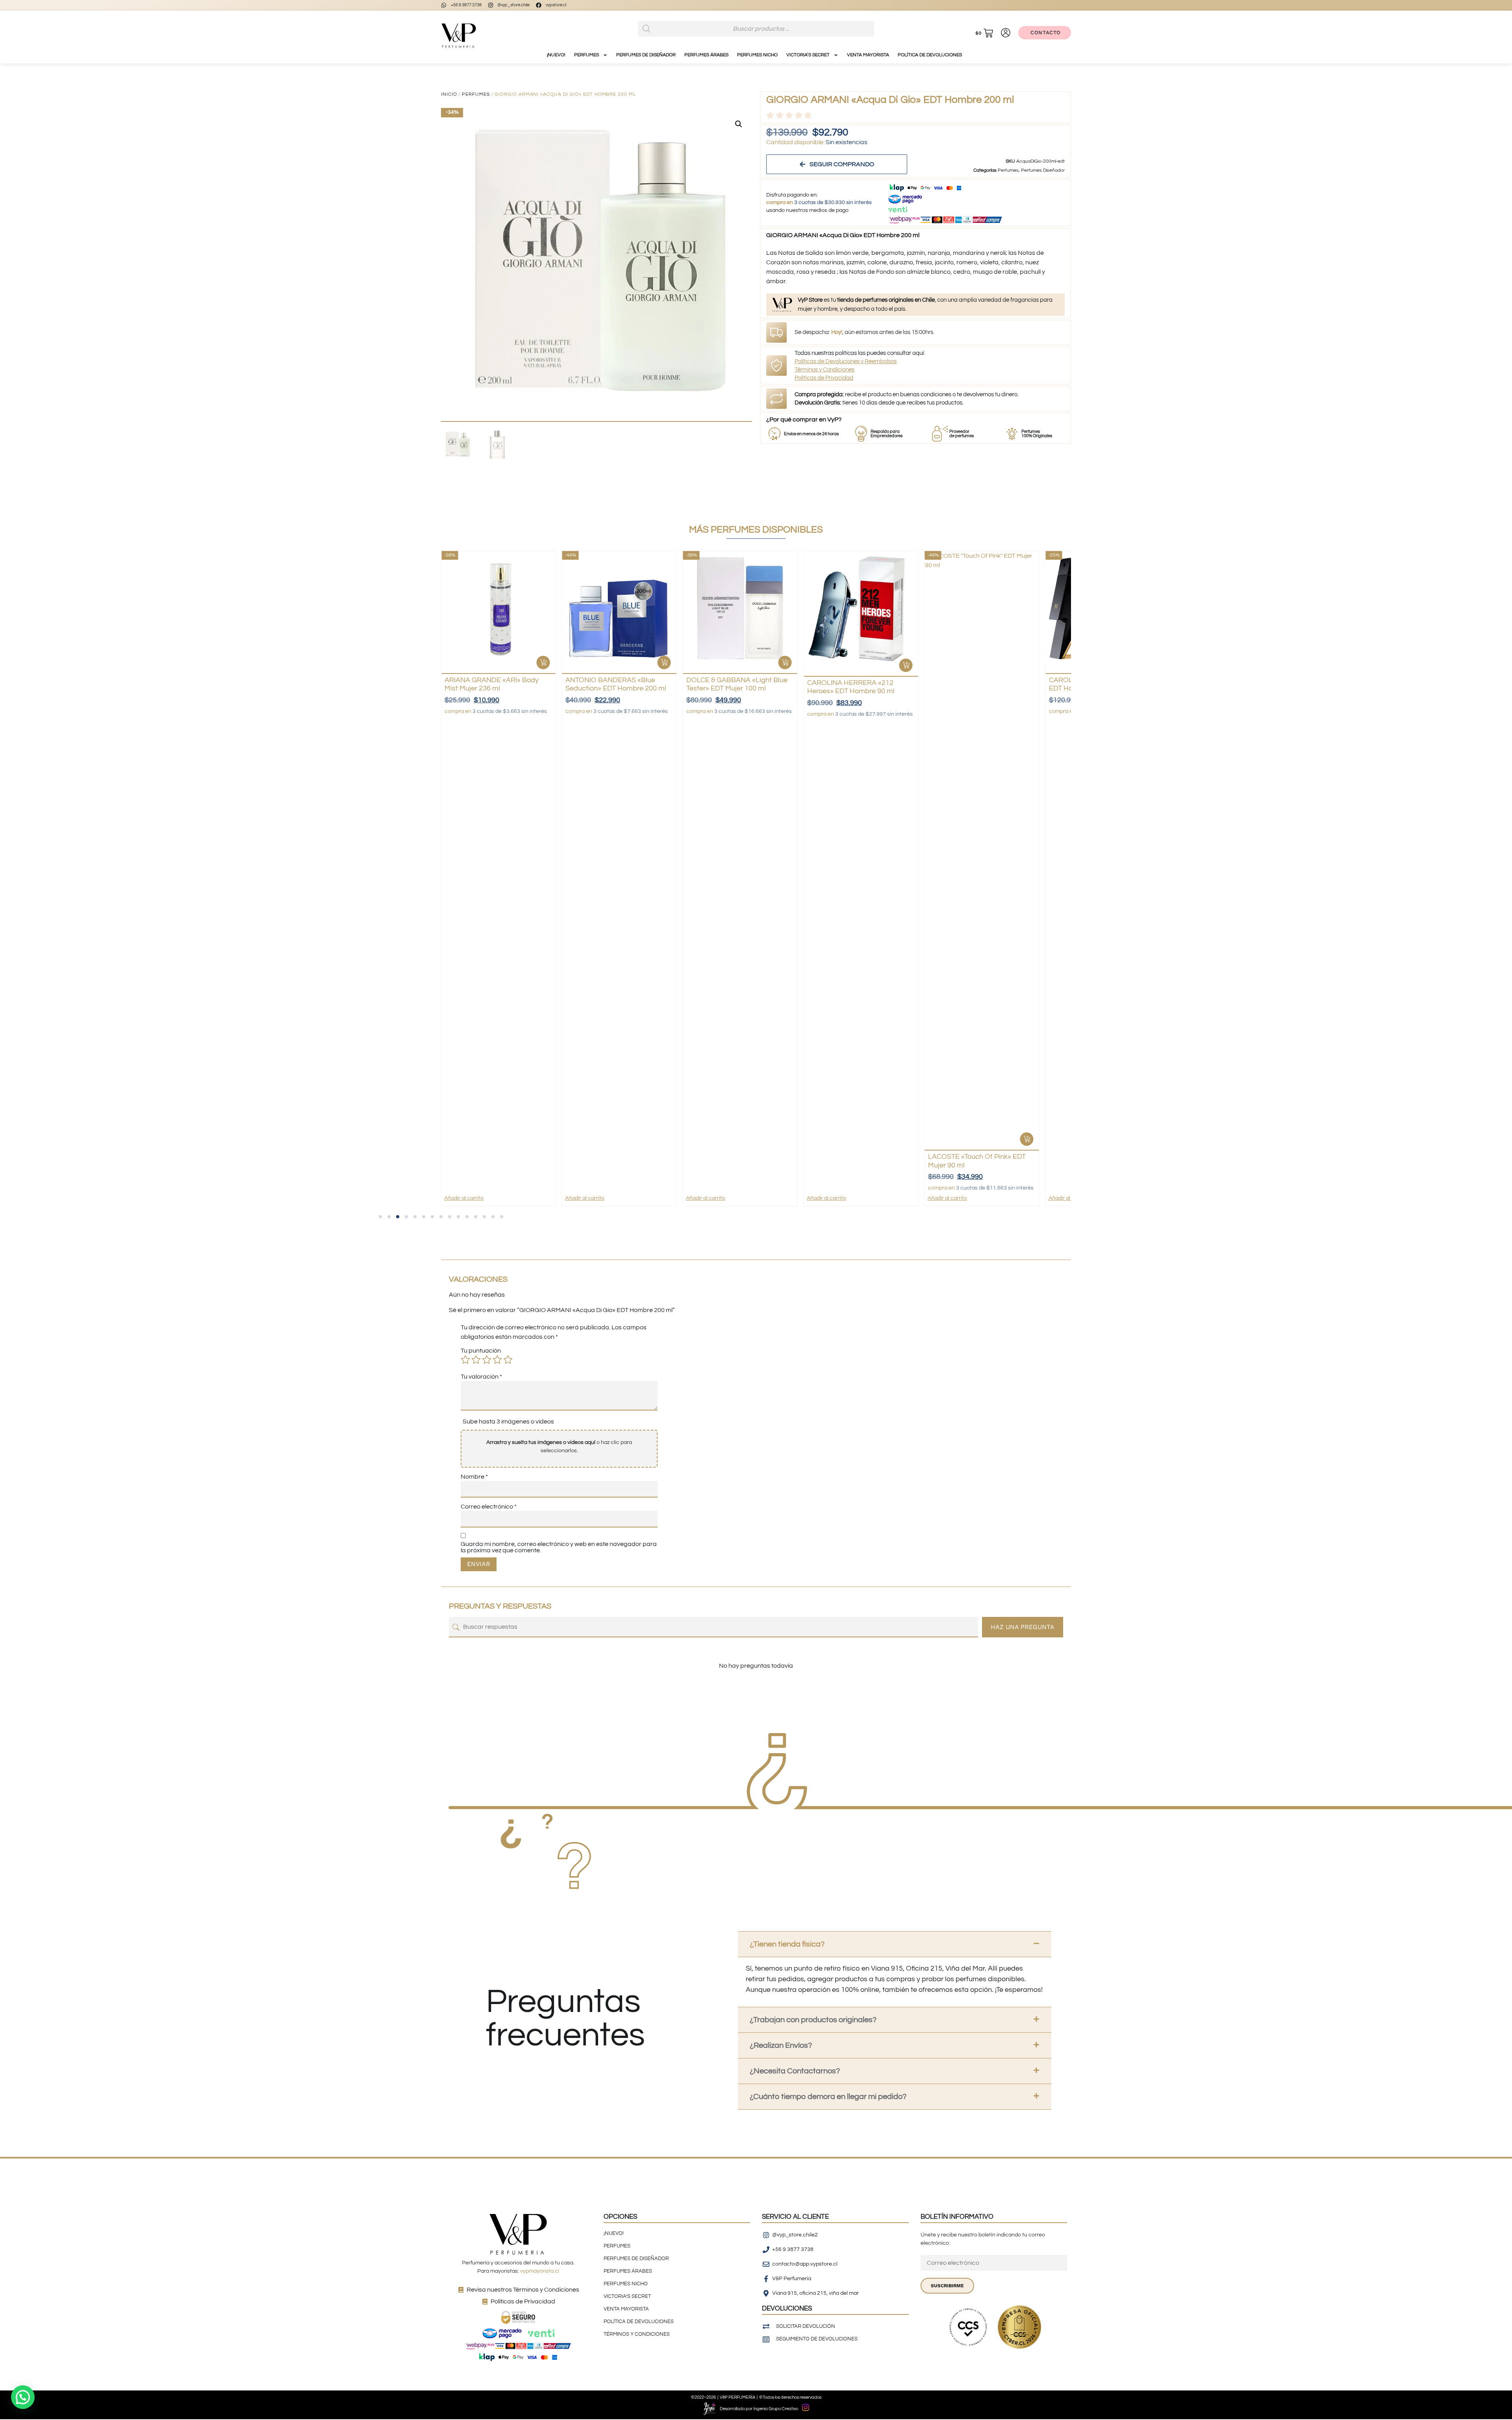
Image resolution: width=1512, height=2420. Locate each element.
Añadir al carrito (464, 1198)
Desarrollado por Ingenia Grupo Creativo (759, 2409)
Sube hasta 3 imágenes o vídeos (508, 1422)
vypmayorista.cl (540, 2271)
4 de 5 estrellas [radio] (497, 1360)
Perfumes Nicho (757, 55)
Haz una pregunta (1023, 1627)
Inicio (449, 94)
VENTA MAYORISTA (868, 55)
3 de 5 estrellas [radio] (487, 1360)
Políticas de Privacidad (824, 378)
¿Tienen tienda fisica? (787, 1944)
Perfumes (476, 94)
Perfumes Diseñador (1043, 170)
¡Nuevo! (556, 55)
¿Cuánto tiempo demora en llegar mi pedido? (828, 2097)
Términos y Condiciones (825, 370)
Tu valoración (481, 1377)
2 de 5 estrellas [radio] (476, 1360)
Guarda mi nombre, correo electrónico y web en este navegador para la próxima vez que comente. (559, 1547)
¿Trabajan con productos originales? (813, 2020)
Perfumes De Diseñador (646, 55)
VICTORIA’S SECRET (808, 55)
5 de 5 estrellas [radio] (508, 1360)
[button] (739, 124)
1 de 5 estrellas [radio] (465, 1360)
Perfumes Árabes (706, 55)
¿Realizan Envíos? (781, 2045)
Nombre (474, 1477)
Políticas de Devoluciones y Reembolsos (846, 361)
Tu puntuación (481, 1351)
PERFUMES (586, 55)
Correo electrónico (489, 1507)
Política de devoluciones (930, 55)
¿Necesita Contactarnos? (795, 2071)
